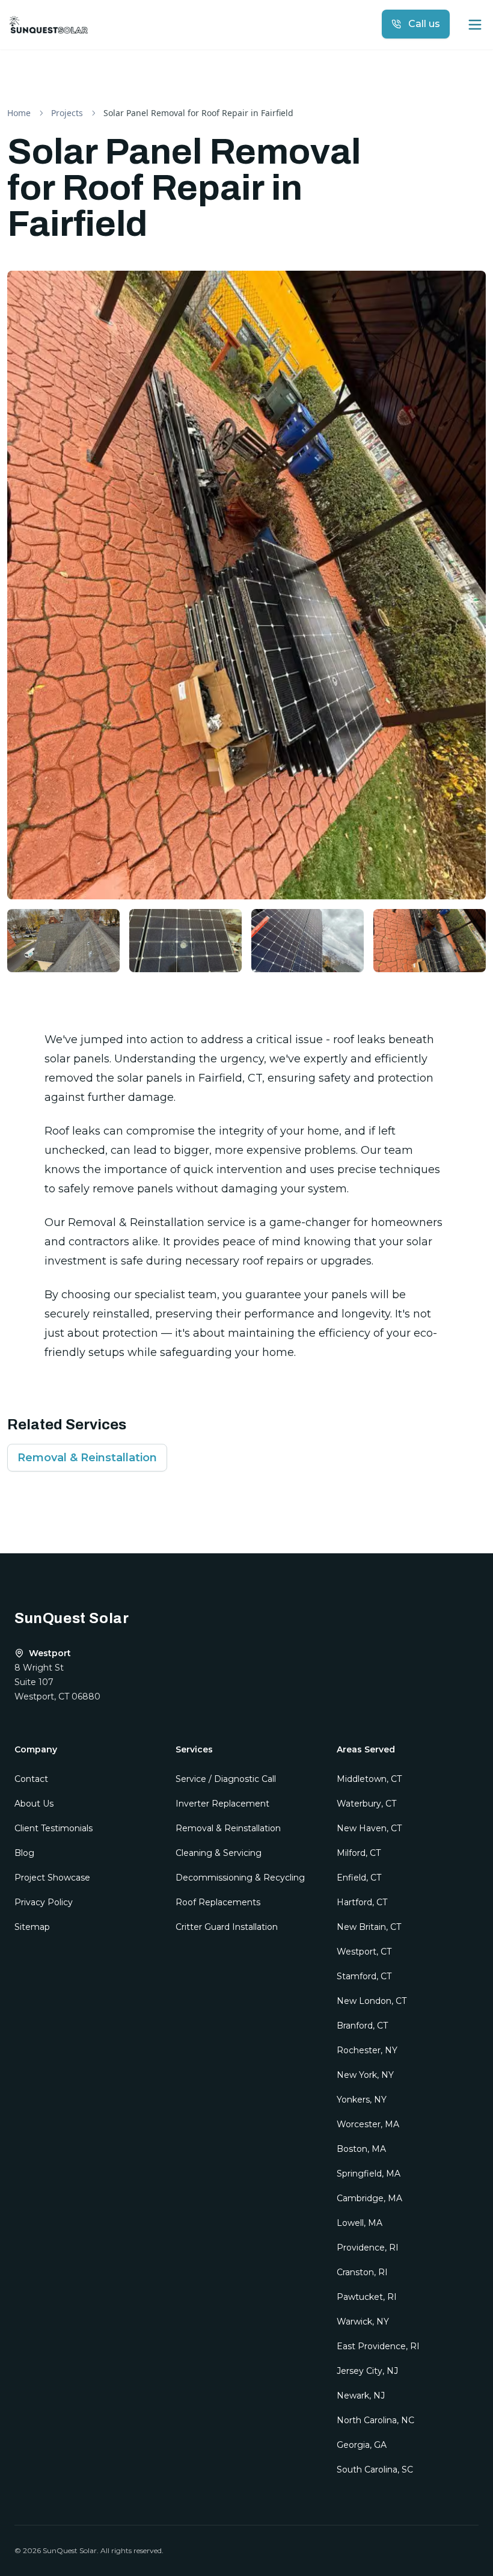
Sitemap (32, 1927)
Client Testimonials (54, 1828)
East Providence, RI (378, 2346)
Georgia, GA (362, 2445)
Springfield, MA (369, 2174)
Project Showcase (52, 1878)
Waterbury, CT (366, 1804)
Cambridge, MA (369, 2198)
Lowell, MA (360, 2223)
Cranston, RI (362, 2272)
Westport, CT (364, 1952)
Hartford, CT (362, 1902)
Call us (424, 24)
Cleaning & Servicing (219, 1853)
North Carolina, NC (375, 2420)
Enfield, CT (359, 1878)
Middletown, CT (369, 1779)
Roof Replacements (218, 1902)
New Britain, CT (369, 1927)
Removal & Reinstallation (87, 1458)
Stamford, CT (364, 1976)
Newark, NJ (361, 2396)
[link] (198, 113)
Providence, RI (368, 2248)
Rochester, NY (367, 2050)
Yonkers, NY (362, 2100)
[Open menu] (475, 25)
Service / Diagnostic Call (226, 1779)
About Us (34, 1804)
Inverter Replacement (222, 1804)
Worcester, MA (368, 2124)
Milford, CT (359, 1853)
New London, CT (372, 2001)
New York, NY (365, 2075)
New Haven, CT (369, 1828)
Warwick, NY (363, 2322)
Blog (24, 1853)
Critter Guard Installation (227, 1927)
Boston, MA (361, 2149)
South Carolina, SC (375, 2470)
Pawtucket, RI (367, 2297)
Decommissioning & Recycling (240, 1878)
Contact (31, 1779)
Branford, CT (362, 2026)
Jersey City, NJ (367, 2371)
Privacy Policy (44, 1902)
